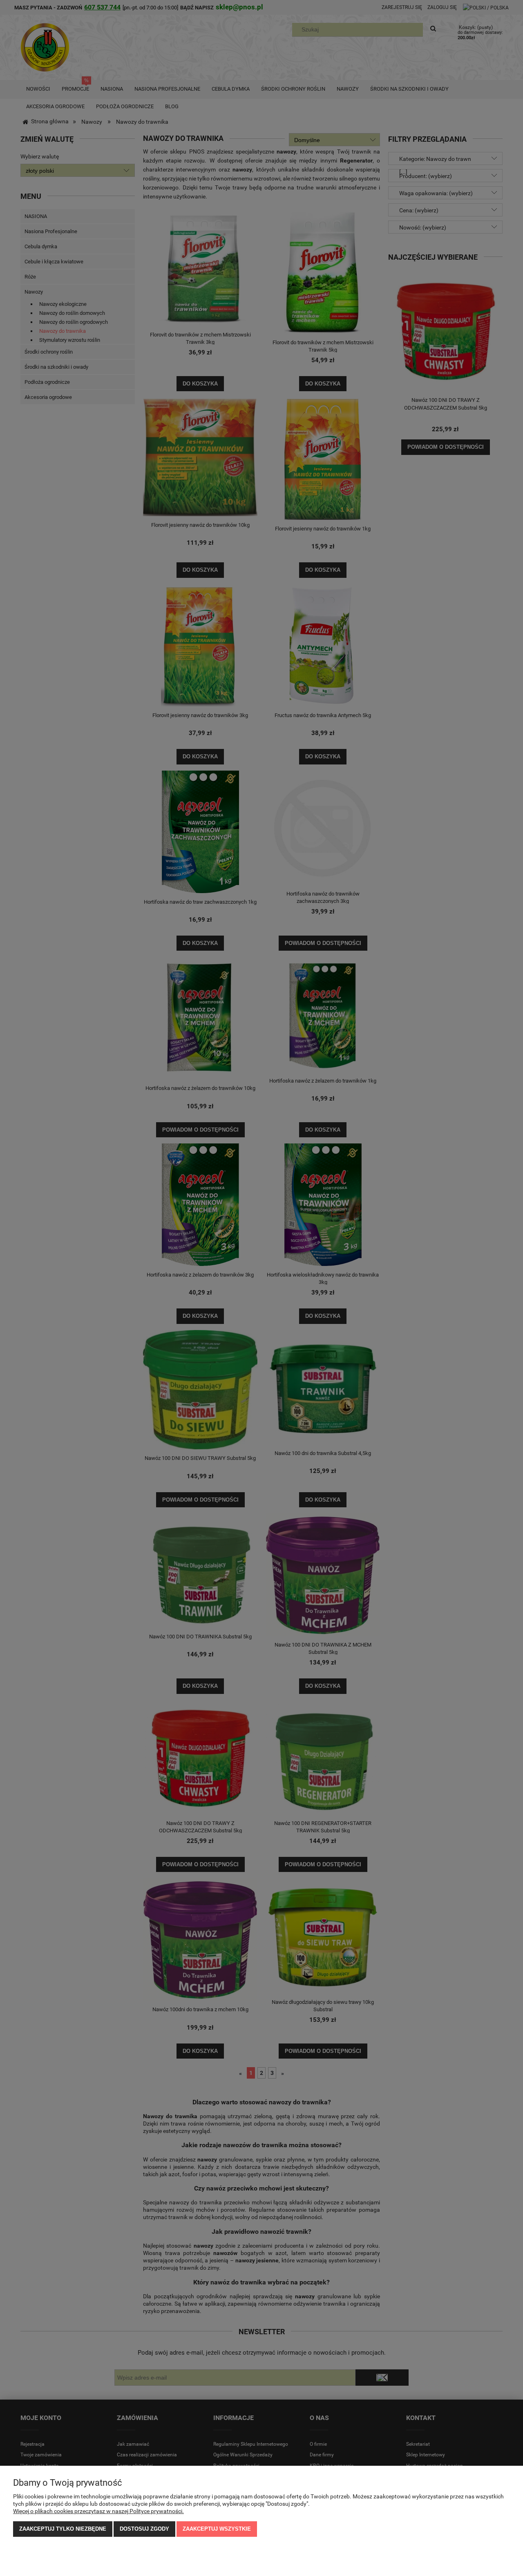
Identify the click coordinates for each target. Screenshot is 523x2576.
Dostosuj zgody (144, 2529)
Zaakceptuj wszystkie (217, 2529)
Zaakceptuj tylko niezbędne (63, 2529)
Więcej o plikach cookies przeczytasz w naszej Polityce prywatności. (98, 2511)
